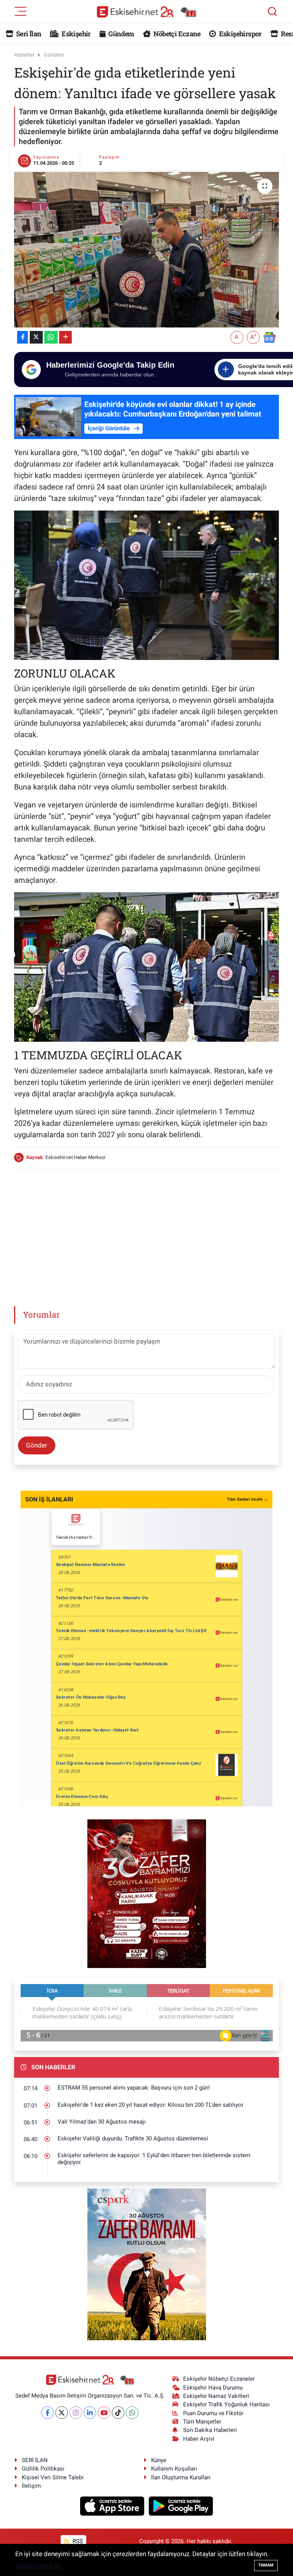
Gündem (121, 34)
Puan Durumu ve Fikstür (213, 2413)
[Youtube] (104, 2413)
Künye (159, 2460)
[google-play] (181, 2506)
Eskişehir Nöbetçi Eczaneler (219, 2379)
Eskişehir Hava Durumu (213, 2388)
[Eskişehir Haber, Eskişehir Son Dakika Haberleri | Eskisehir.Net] (146, 12)
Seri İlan (28, 34)
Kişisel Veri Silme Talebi (53, 2477)
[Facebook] (47, 2413)
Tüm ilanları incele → (247, 1499)
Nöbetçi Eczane (176, 34)
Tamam (266, 2565)
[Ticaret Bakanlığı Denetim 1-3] (147, 966)
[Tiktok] (118, 2413)
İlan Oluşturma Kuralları (181, 2477)
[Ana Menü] (21, 11)
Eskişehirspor (239, 34)
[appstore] (113, 2506)
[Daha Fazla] (65, 337)
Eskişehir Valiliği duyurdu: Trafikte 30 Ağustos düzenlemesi (133, 2138)
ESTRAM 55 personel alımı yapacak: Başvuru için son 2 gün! (134, 2088)
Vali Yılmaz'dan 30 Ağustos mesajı (102, 2122)
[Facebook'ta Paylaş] (23, 337)
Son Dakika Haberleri (210, 2430)
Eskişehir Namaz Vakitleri (216, 2396)
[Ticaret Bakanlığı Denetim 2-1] (147, 584)
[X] (62, 2413)
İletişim (31, 2486)
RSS (77, 2541)
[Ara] (272, 11)
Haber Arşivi (199, 2439)
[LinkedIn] (90, 2413)
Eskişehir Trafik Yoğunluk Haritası (226, 2404)
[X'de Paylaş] (36, 337)
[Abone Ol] (269, 337)
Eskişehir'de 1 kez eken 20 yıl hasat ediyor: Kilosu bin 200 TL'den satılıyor (151, 2105)
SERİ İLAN (35, 2460)
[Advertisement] (153, 1229)
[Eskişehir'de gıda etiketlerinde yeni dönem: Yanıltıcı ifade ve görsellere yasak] (147, 250)
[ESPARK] (147, 2264)
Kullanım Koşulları (174, 2469)
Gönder (37, 1445)
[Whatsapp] (132, 2413)
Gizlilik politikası (39, 2566)
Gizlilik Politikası (43, 2469)
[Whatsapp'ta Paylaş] (51, 337)
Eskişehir (76, 34)
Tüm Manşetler (202, 2422)
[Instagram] (76, 2413)
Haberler (24, 55)
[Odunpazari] (147, 1893)
